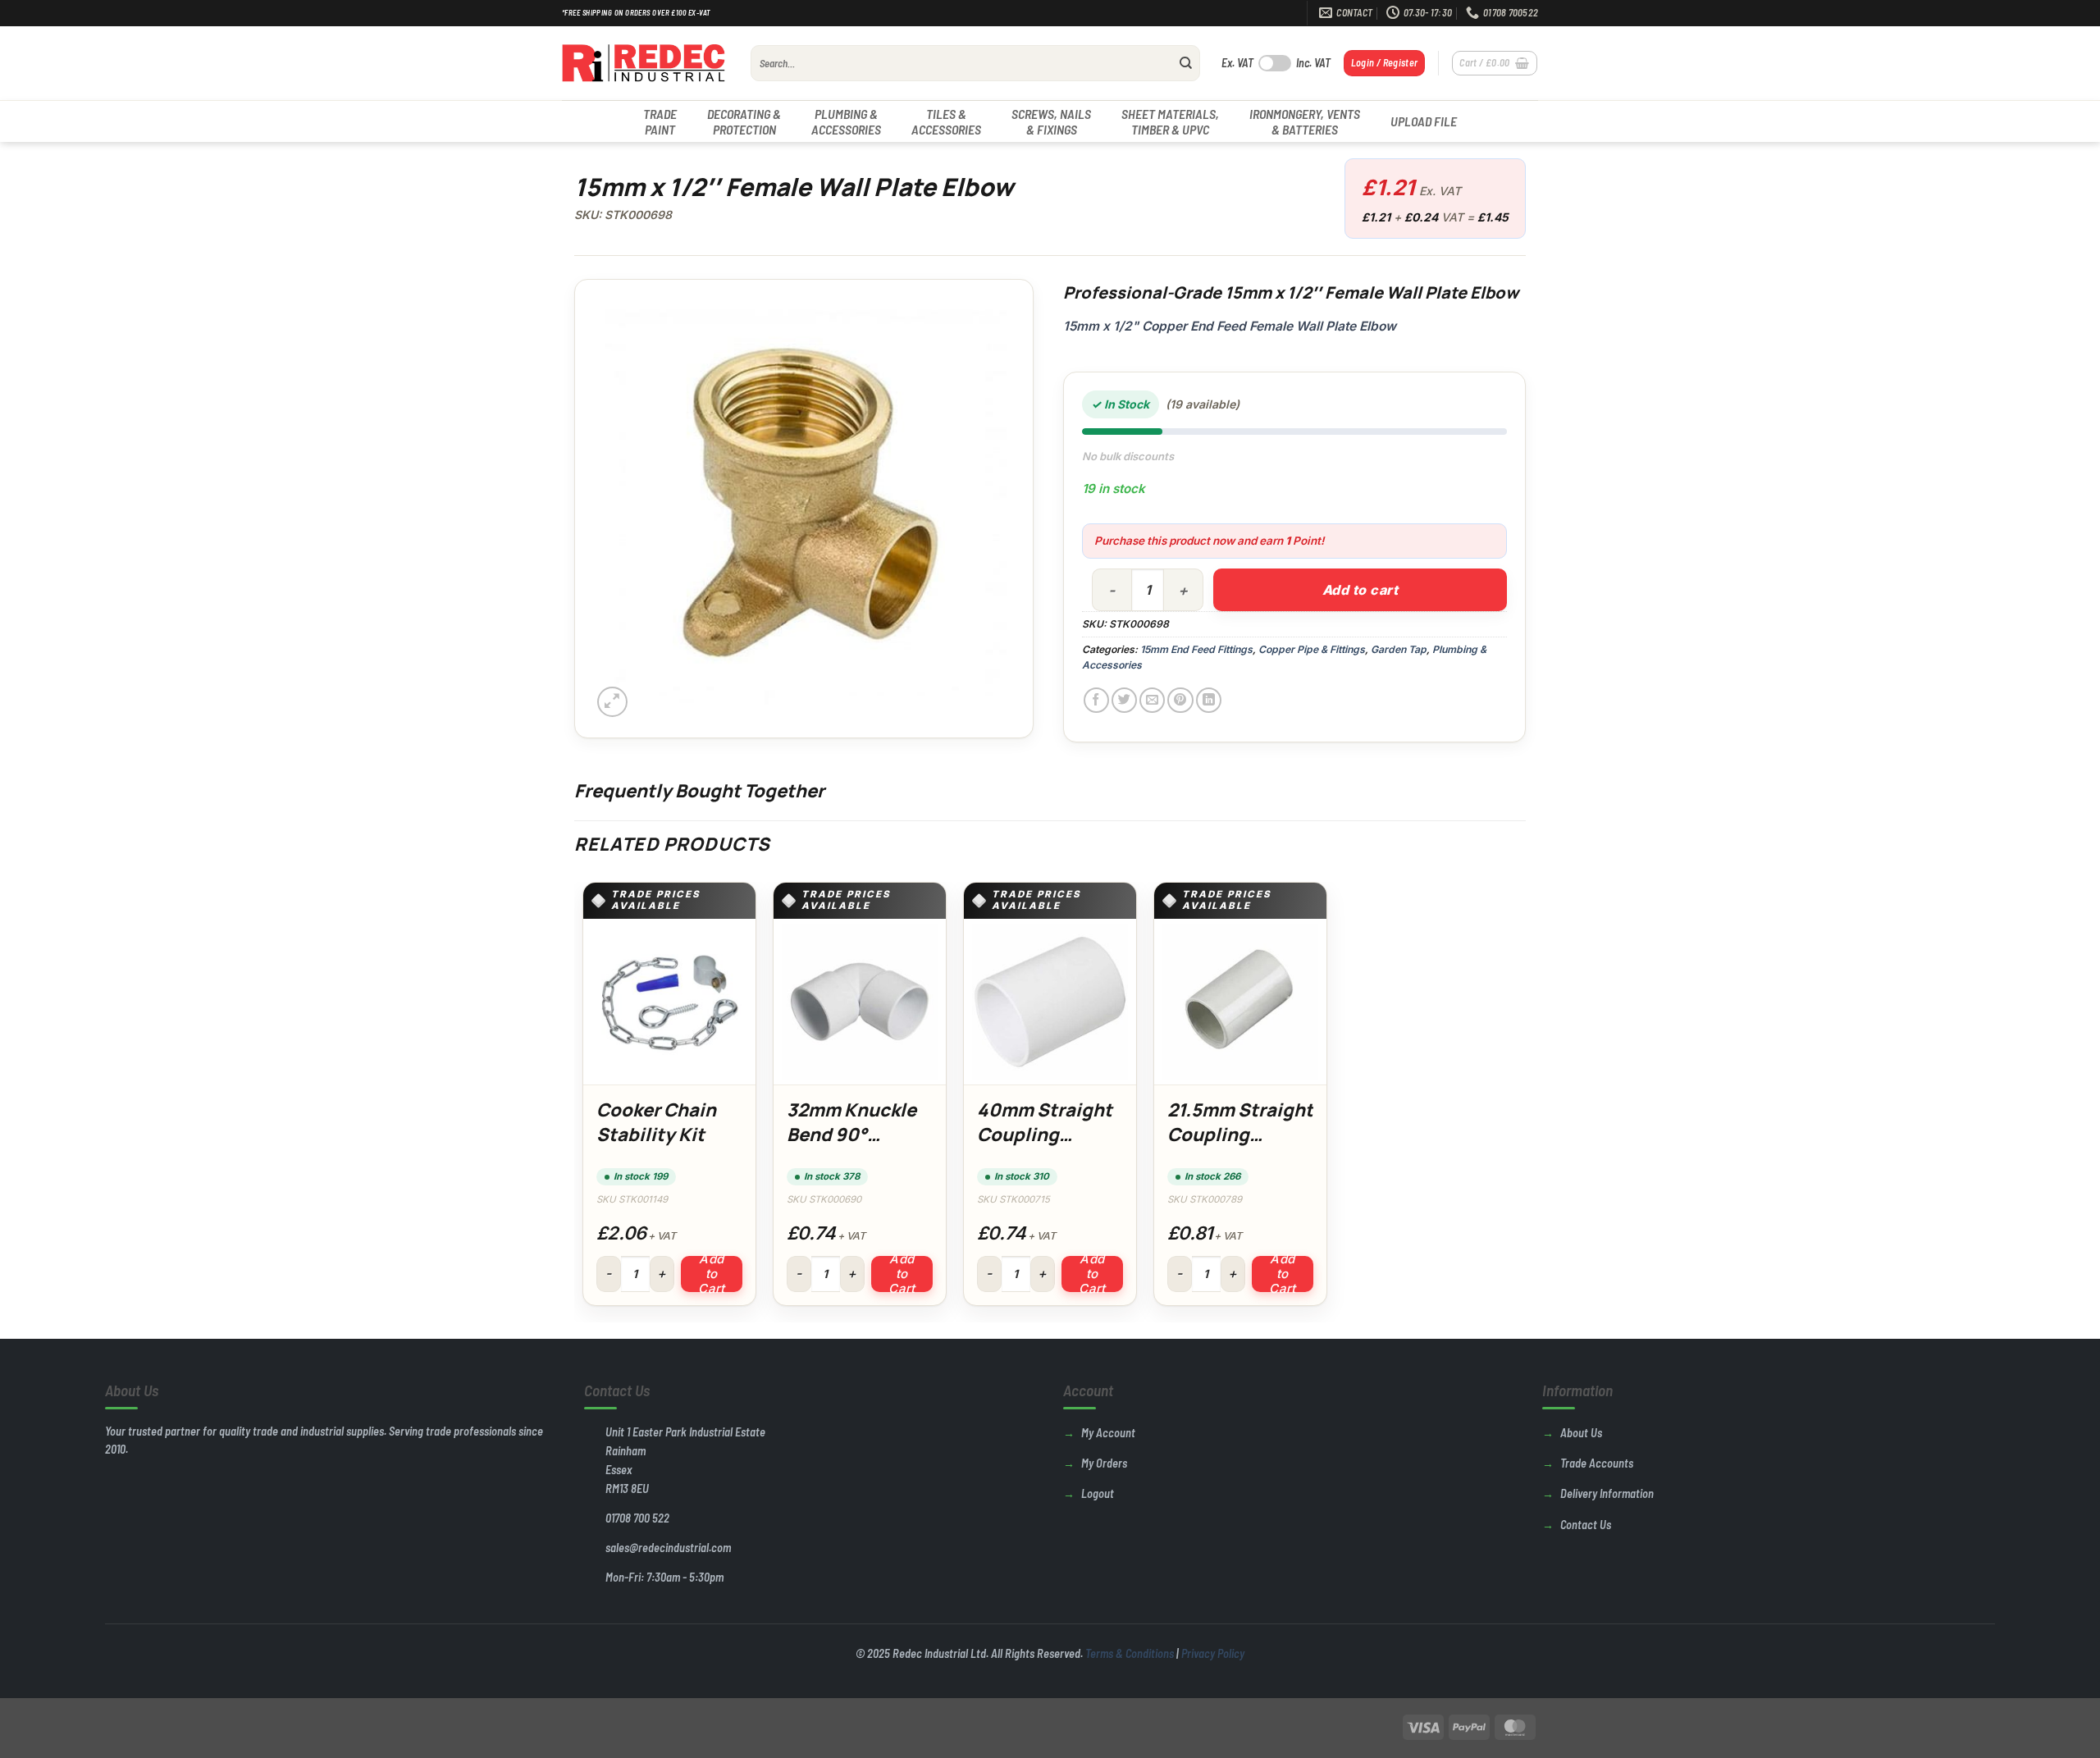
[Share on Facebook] (1096, 700)
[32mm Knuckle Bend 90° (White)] (860, 1002)
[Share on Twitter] (1124, 700)
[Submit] (1186, 63)
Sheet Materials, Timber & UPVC (1170, 121)
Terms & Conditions (1130, 1653)
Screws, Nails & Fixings (1051, 121)
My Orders (1104, 1463)
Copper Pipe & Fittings (1312, 649)
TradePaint (660, 121)
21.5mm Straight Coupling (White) (1240, 1134)
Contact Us (1586, 1525)
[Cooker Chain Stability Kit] (669, 1002)
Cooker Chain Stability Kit (656, 1122)
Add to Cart (712, 1274)
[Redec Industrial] (644, 63)
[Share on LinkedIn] (1209, 700)
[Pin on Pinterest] (1180, 700)
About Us (1581, 1433)
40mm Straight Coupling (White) (1045, 1134)
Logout (1098, 1493)
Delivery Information (1607, 1493)
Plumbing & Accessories (846, 121)
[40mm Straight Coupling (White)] (1050, 1002)
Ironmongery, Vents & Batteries (1305, 121)
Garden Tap (1399, 649)
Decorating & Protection (744, 121)
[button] (1385, 63)
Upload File (1424, 121)
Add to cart (1360, 590)
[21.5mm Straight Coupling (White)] (1240, 1002)
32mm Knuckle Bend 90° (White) (851, 1134)
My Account (1108, 1433)
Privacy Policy (1213, 1653)
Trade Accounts (1597, 1463)
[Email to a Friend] (1152, 700)
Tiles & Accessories (946, 121)
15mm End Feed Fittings (1196, 649)
